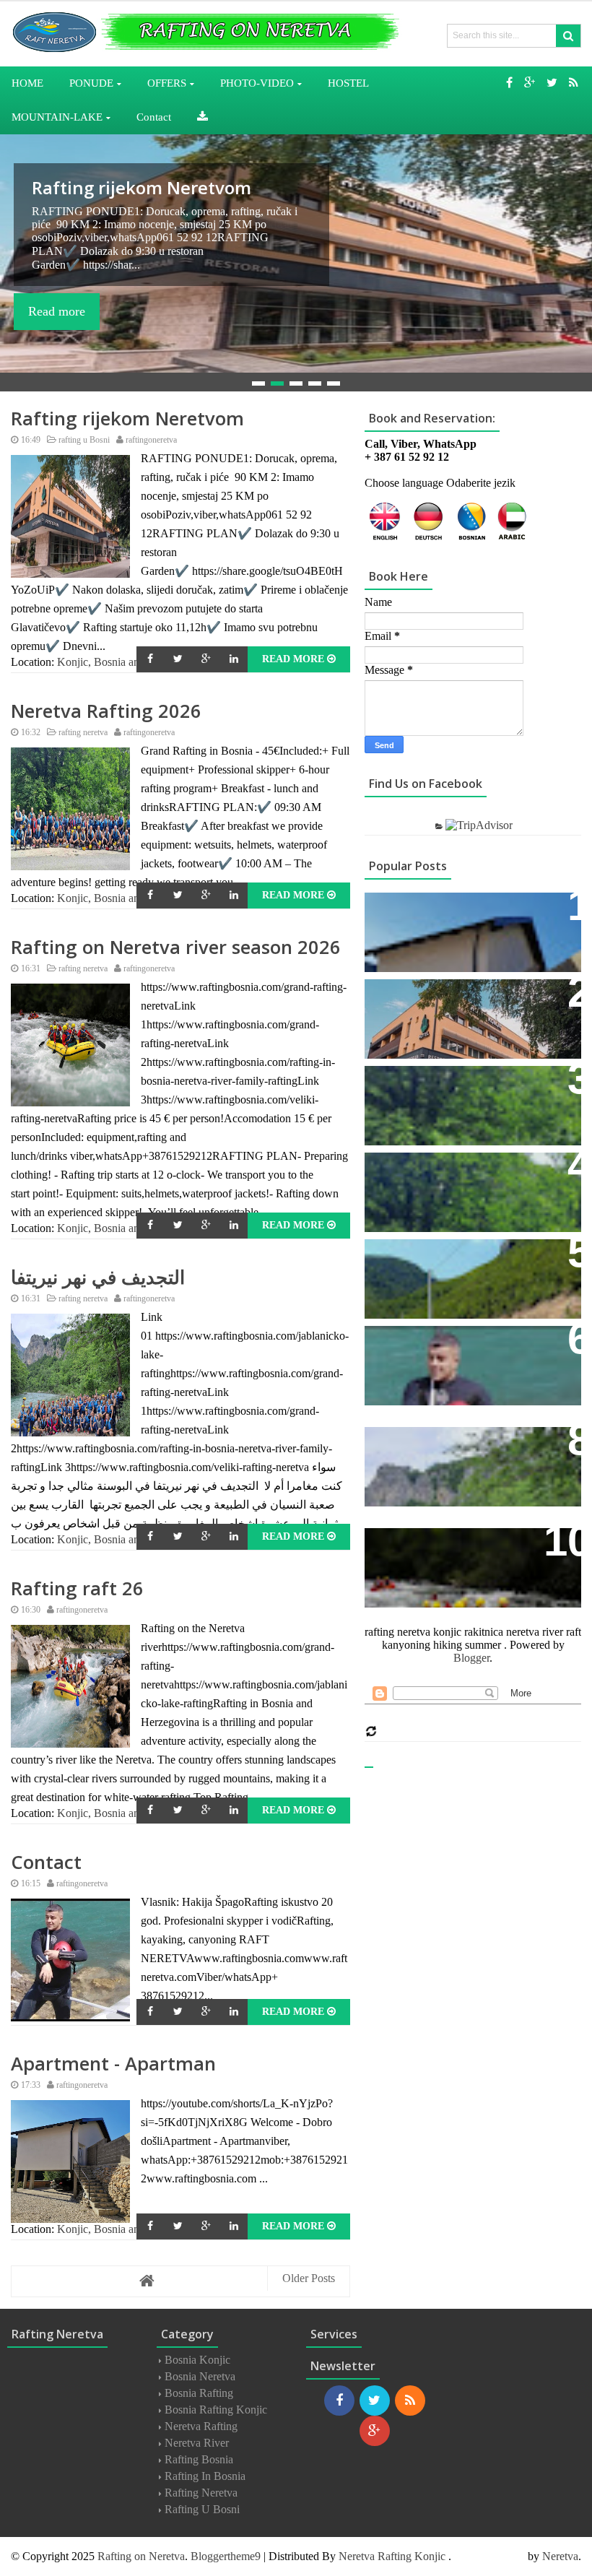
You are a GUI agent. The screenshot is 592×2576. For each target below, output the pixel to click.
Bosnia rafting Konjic (216, 2410)
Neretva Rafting (201, 2426)
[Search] (568, 36)
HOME (27, 83)
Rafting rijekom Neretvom (127, 419)
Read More (295, 659)
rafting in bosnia (205, 2476)
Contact (46, 1862)
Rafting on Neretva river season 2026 (176, 947)
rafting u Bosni (83, 440)
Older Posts (309, 2278)
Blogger (471, 1658)
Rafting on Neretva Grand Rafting (471, 1171)
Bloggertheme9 (226, 2556)
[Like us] (509, 83)
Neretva (560, 2556)
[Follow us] (552, 83)
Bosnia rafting (199, 2393)
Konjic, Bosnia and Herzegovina (132, 662)
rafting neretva (82, 732)
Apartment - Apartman (113, 2064)
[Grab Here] (203, 117)
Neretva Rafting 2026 (121, 187)
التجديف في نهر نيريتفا (98, 1277)
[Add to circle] (530, 83)
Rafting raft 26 (77, 1588)
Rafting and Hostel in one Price (466, 1084)
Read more (57, 311)
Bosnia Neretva (200, 2376)
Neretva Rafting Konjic (392, 2556)
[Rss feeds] (574, 83)
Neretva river (197, 2443)
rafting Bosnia (199, 2459)
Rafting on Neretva (141, 2556)
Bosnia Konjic (197, 2360)
